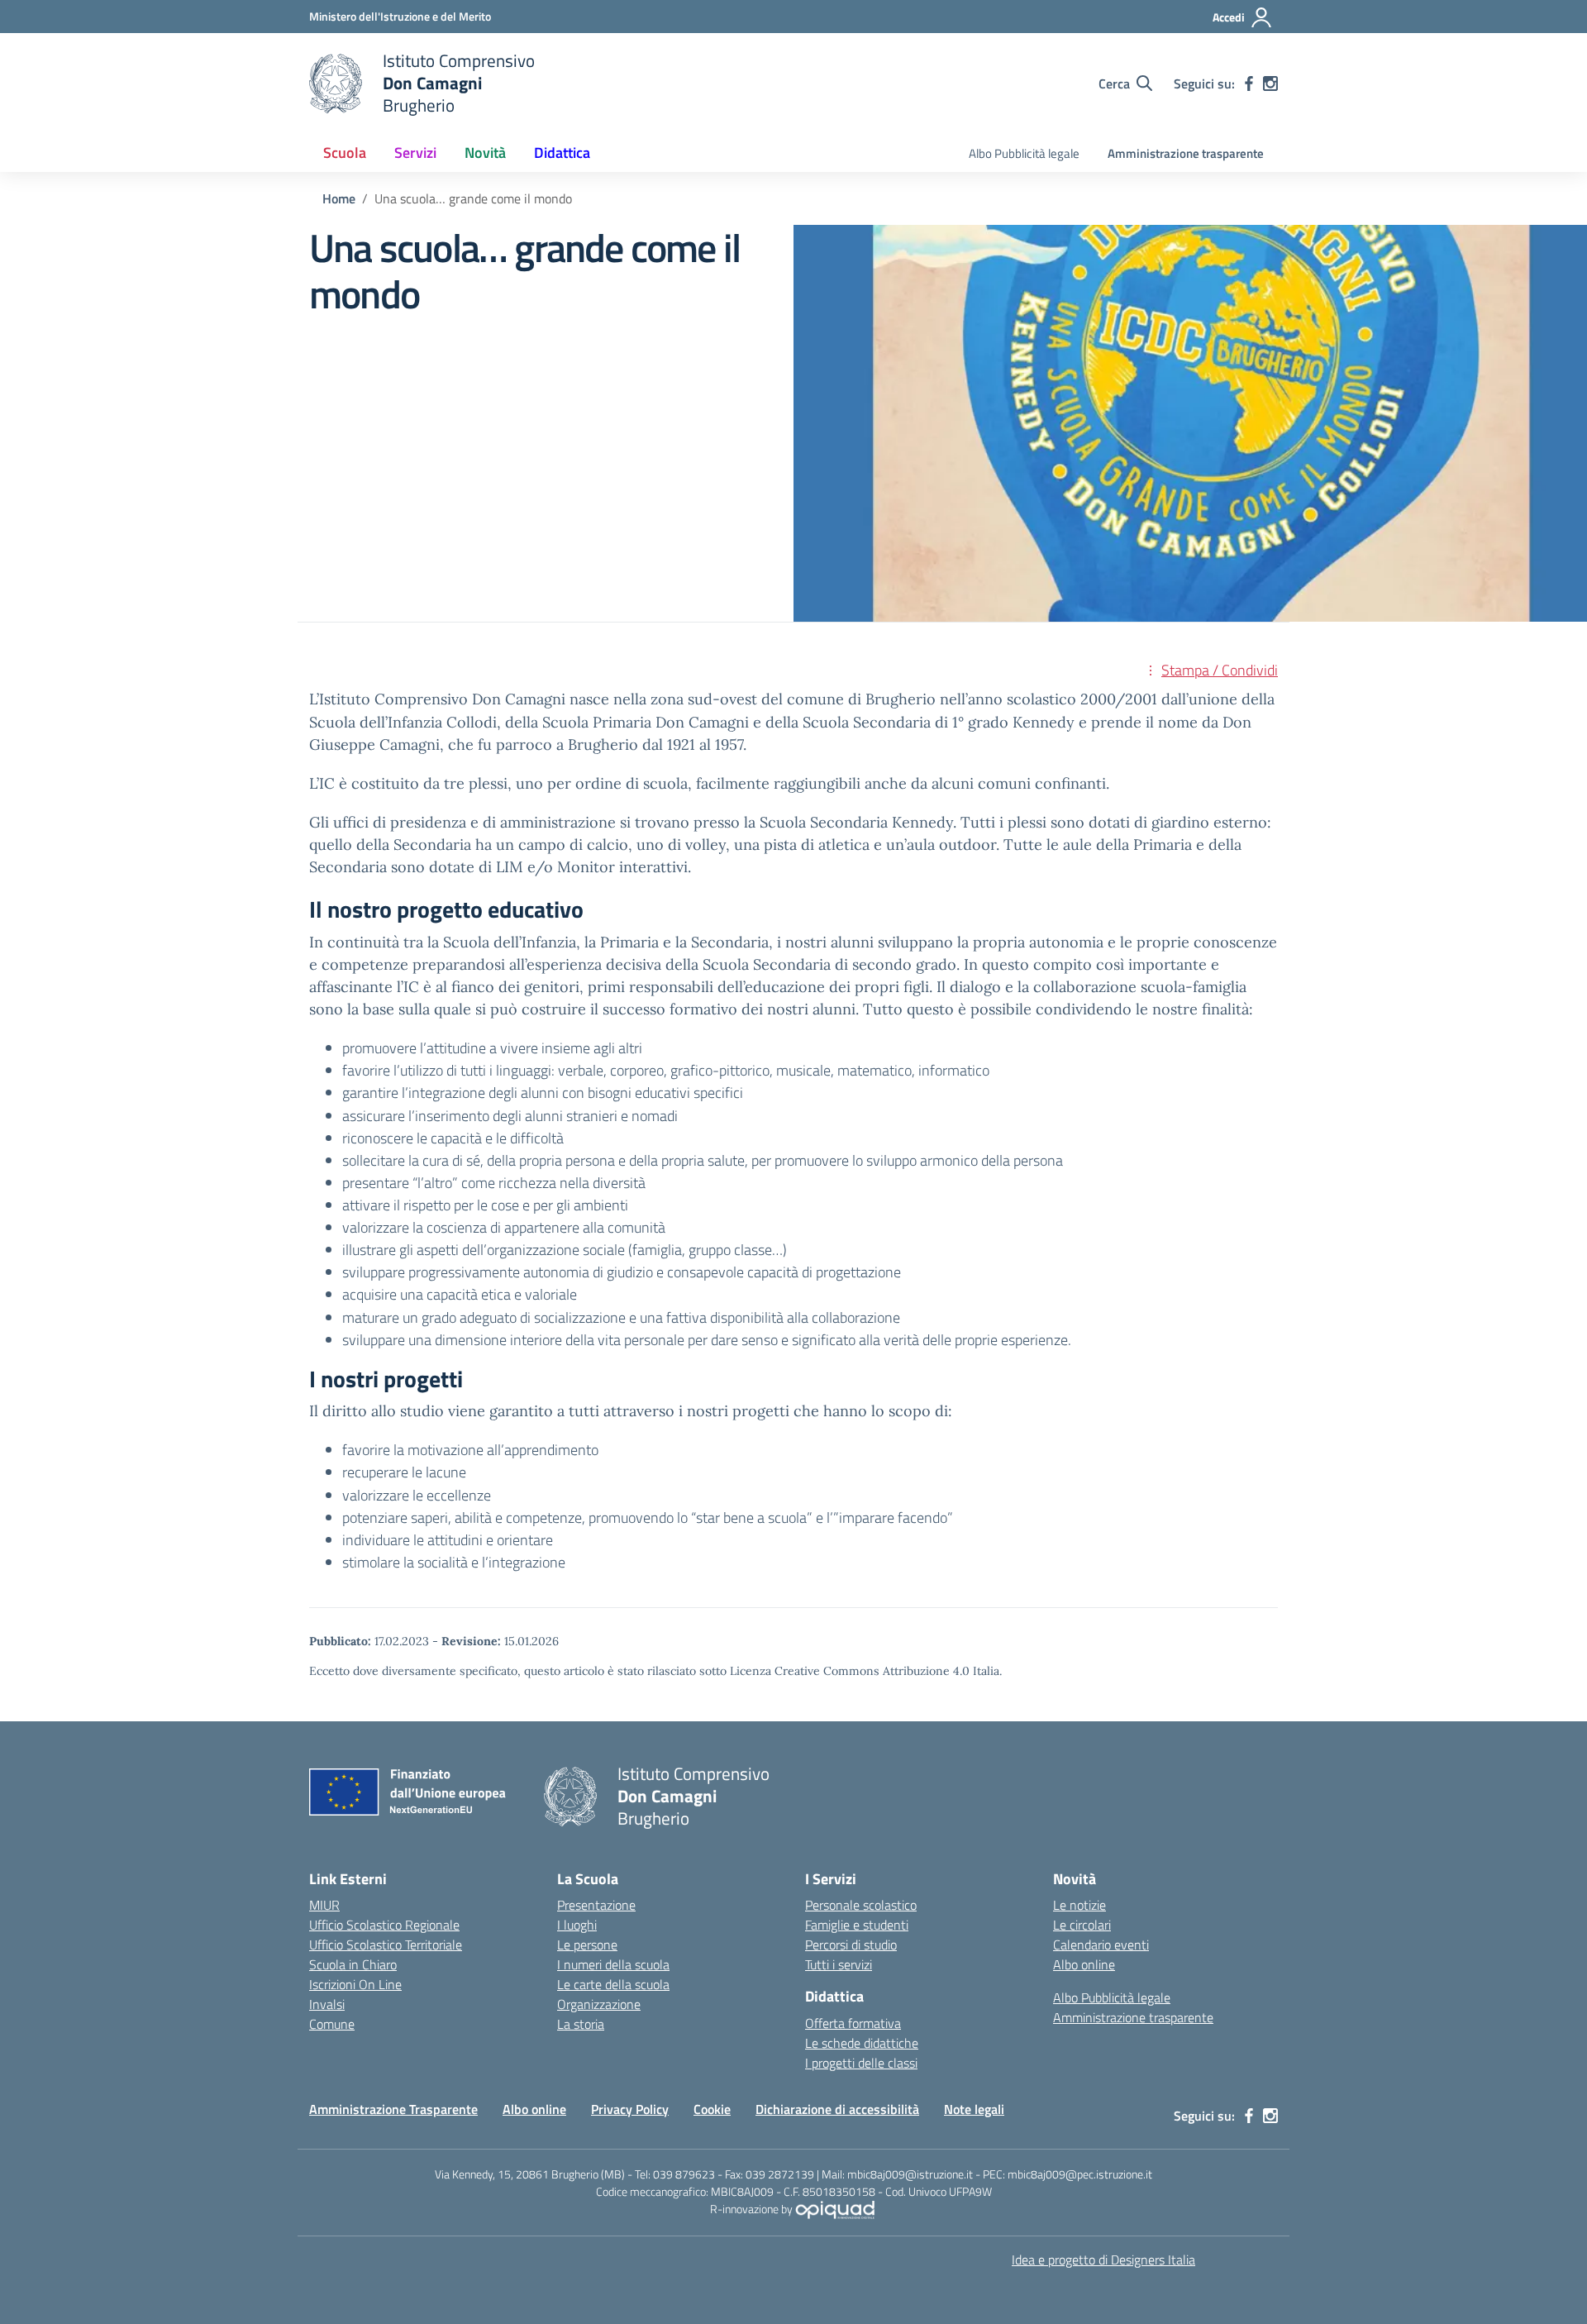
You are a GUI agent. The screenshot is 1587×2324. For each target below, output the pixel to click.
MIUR (324, 1905)
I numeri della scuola (613, 1964)
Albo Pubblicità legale (1024, 153)
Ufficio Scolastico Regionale (384, 1925)
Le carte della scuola (613, 1984)
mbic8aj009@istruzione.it (910, 2174)
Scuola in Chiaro (353, 1964)
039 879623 (684, 2174)
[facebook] (1249, 84)
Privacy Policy (630, 2109)
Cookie (712, 2109)
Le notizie (1079, 1905)
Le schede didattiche (862, 2043)
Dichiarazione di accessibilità (837, 2109)
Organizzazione (599, 2004)
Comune (332, 2024)
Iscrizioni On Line (355, 1984)
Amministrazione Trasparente (393, 2109)
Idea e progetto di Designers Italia (1103, 2260)
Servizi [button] (415, 153)
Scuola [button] (345, 153)
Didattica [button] (562, 153)
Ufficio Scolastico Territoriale (386, 1945)
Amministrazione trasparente (1186, 153)
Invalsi (327, 2004)
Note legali (974, 2109)
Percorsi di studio (851, 1945)
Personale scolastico (861, 1905)
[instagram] (1270, 84)
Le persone (587, 1945)
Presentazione (596, 1905)
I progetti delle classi (861, 2063)
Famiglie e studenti (857, 1925)
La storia (581, 2024)
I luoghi (577, 1925)
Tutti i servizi (839, 1964)
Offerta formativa (853, 2023)
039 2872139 (780, 2174)
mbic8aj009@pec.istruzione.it (1080, 2174)
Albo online (1084, 1964)
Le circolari (1082, 1925)
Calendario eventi (1101, 1945)
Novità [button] (485, 153)
